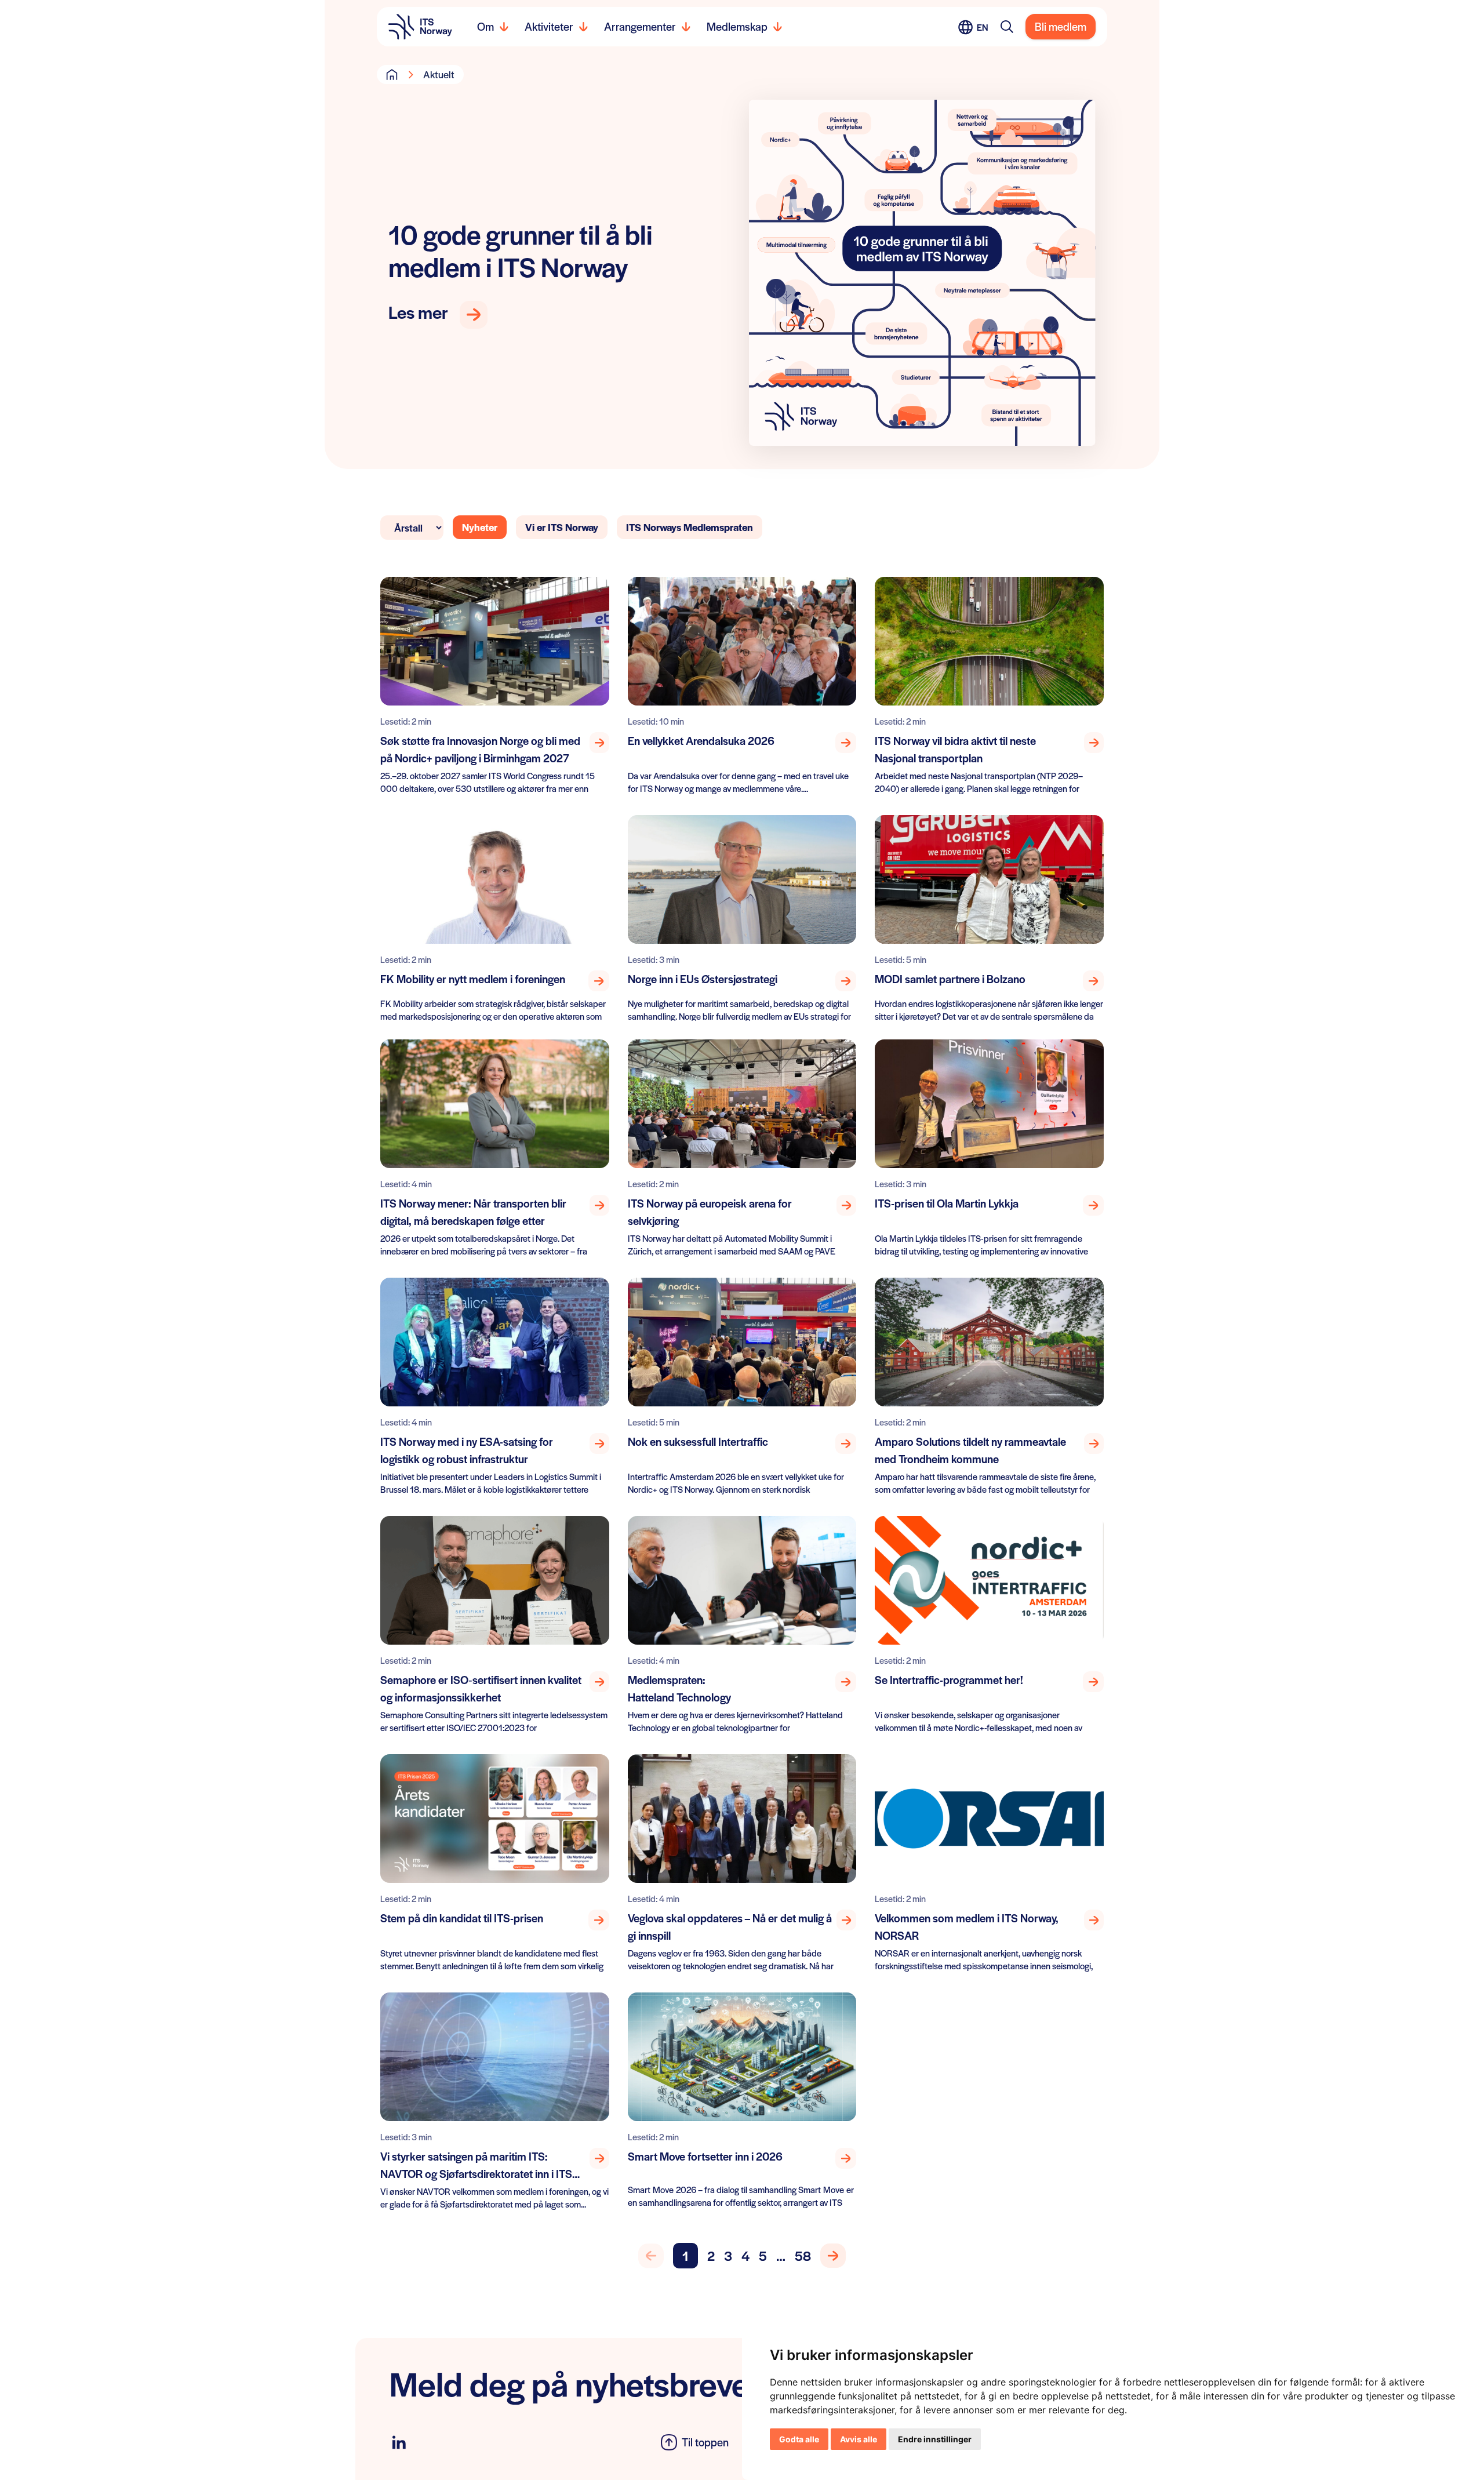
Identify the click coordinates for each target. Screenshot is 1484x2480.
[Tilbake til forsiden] (420, 27)
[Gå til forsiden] (392, 74)
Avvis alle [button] (859, 2439)
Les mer (418, 312)
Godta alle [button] (799, 2439)
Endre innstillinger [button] (935, 2439)
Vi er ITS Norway (562, 527)
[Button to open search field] (1007, 27)
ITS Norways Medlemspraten (690, 527)
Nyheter (480, 527)
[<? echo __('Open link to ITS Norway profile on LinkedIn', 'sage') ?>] (399, 2443)
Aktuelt (439, 74)
